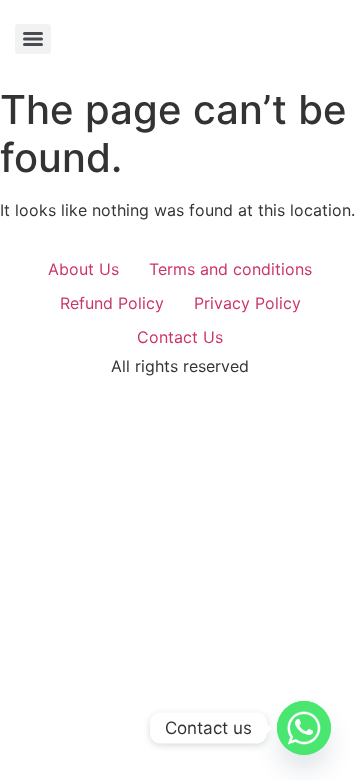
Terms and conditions (230, 269)
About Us (83, 269)
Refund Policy (112, 303)
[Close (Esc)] (294, 22)
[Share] (250, 22)
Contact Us (180, 337)
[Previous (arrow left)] (35, 390)
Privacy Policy (247, 303)
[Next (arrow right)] (325, 390)
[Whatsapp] (304, 728)
